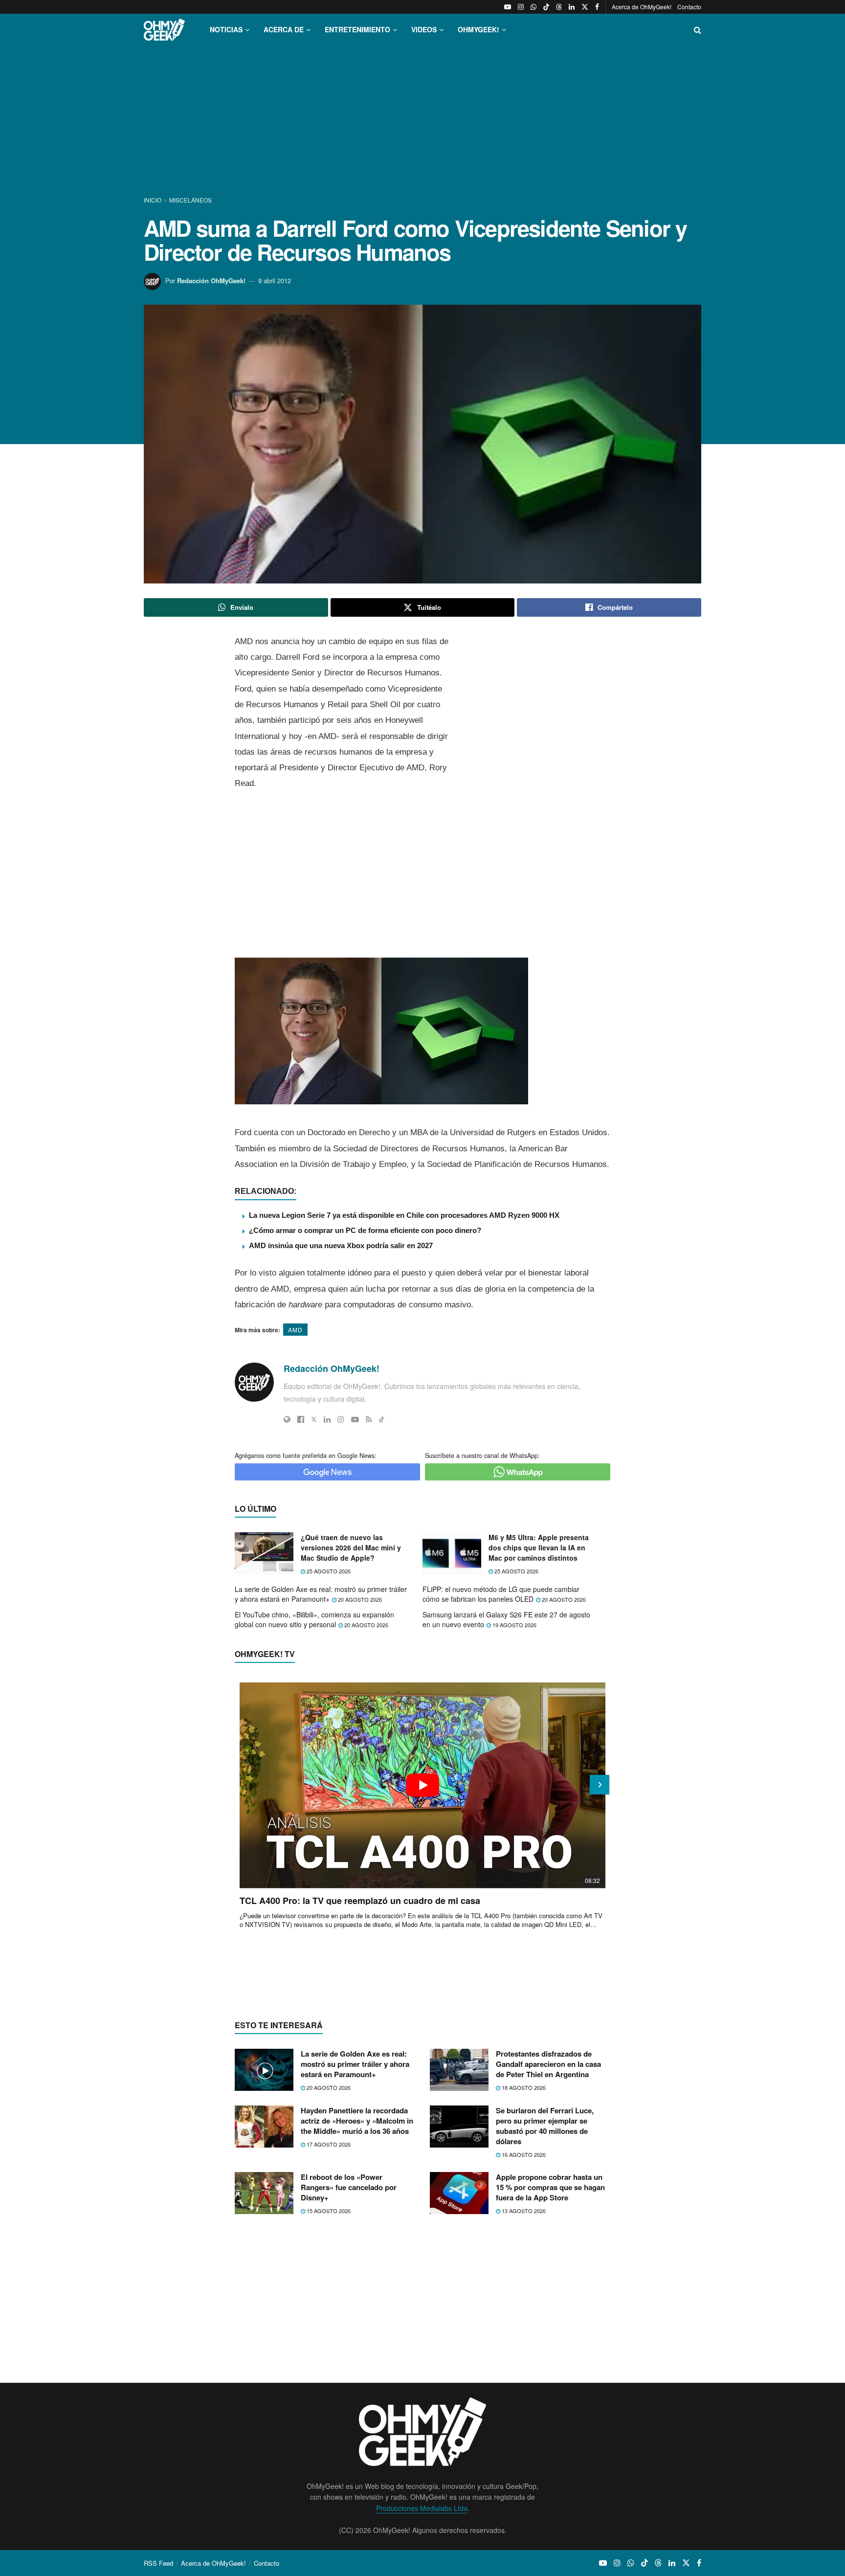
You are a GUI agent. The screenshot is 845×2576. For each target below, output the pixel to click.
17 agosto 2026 (328, 2144)
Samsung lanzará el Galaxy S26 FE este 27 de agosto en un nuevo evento (506, 1619)
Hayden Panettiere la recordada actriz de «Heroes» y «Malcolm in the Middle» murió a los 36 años (357, 2121)
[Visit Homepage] (164, 30)
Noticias (226, 29)
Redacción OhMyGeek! (211, 280)
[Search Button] (698, 30)
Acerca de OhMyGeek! (642, 7)
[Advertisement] (422, 121)
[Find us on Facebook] (597, 7)
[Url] (287, 1419)
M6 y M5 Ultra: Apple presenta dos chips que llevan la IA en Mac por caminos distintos (539, 1547)
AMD (295, 1330)
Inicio (153, 200)
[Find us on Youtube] (508, 7)
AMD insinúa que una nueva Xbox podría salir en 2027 (341, 1245)
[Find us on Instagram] (521, 7)
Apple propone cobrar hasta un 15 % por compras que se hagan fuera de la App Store (550, 2187)
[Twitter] (314, 1419)
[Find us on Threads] (559, 7)
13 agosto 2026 (523, 2211)
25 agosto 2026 (328, 1571)
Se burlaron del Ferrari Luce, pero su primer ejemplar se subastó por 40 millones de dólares (545, 2126)
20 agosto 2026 (359, 1599)
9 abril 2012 (275, 280)
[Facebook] (301, 1419)
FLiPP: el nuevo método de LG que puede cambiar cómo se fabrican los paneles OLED (501, 1594)
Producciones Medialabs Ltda (422, 2508)
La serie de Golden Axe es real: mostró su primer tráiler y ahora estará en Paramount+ (321, 1594)
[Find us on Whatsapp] (534, 7)
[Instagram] (341, 1419)
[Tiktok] (382, 1419)
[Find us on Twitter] (585, 7)
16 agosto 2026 (523, 2154)
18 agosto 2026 (523, 2087)
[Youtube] (355, 1419)
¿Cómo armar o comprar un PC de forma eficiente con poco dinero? (365, 1230)
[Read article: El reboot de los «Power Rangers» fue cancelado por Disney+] (264, 2193)
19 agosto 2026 (514, 1625)
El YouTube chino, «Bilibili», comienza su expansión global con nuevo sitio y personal (314, 1619)
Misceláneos (190, 200)
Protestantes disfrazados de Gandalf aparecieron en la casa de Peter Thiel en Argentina (548, 2064)
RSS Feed (158, 2563)
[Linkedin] (327, 1419)
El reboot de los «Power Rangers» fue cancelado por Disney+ (349, 2187)
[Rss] (369, 1419)
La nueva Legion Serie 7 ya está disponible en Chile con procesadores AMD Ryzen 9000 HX (404, 1215)
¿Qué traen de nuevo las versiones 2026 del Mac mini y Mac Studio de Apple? (351, 1547)
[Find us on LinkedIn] (572, 7)
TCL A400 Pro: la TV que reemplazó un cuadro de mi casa (360, 1901)
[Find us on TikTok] (546, 7)
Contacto (689, 7)
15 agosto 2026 (328, 2211)
